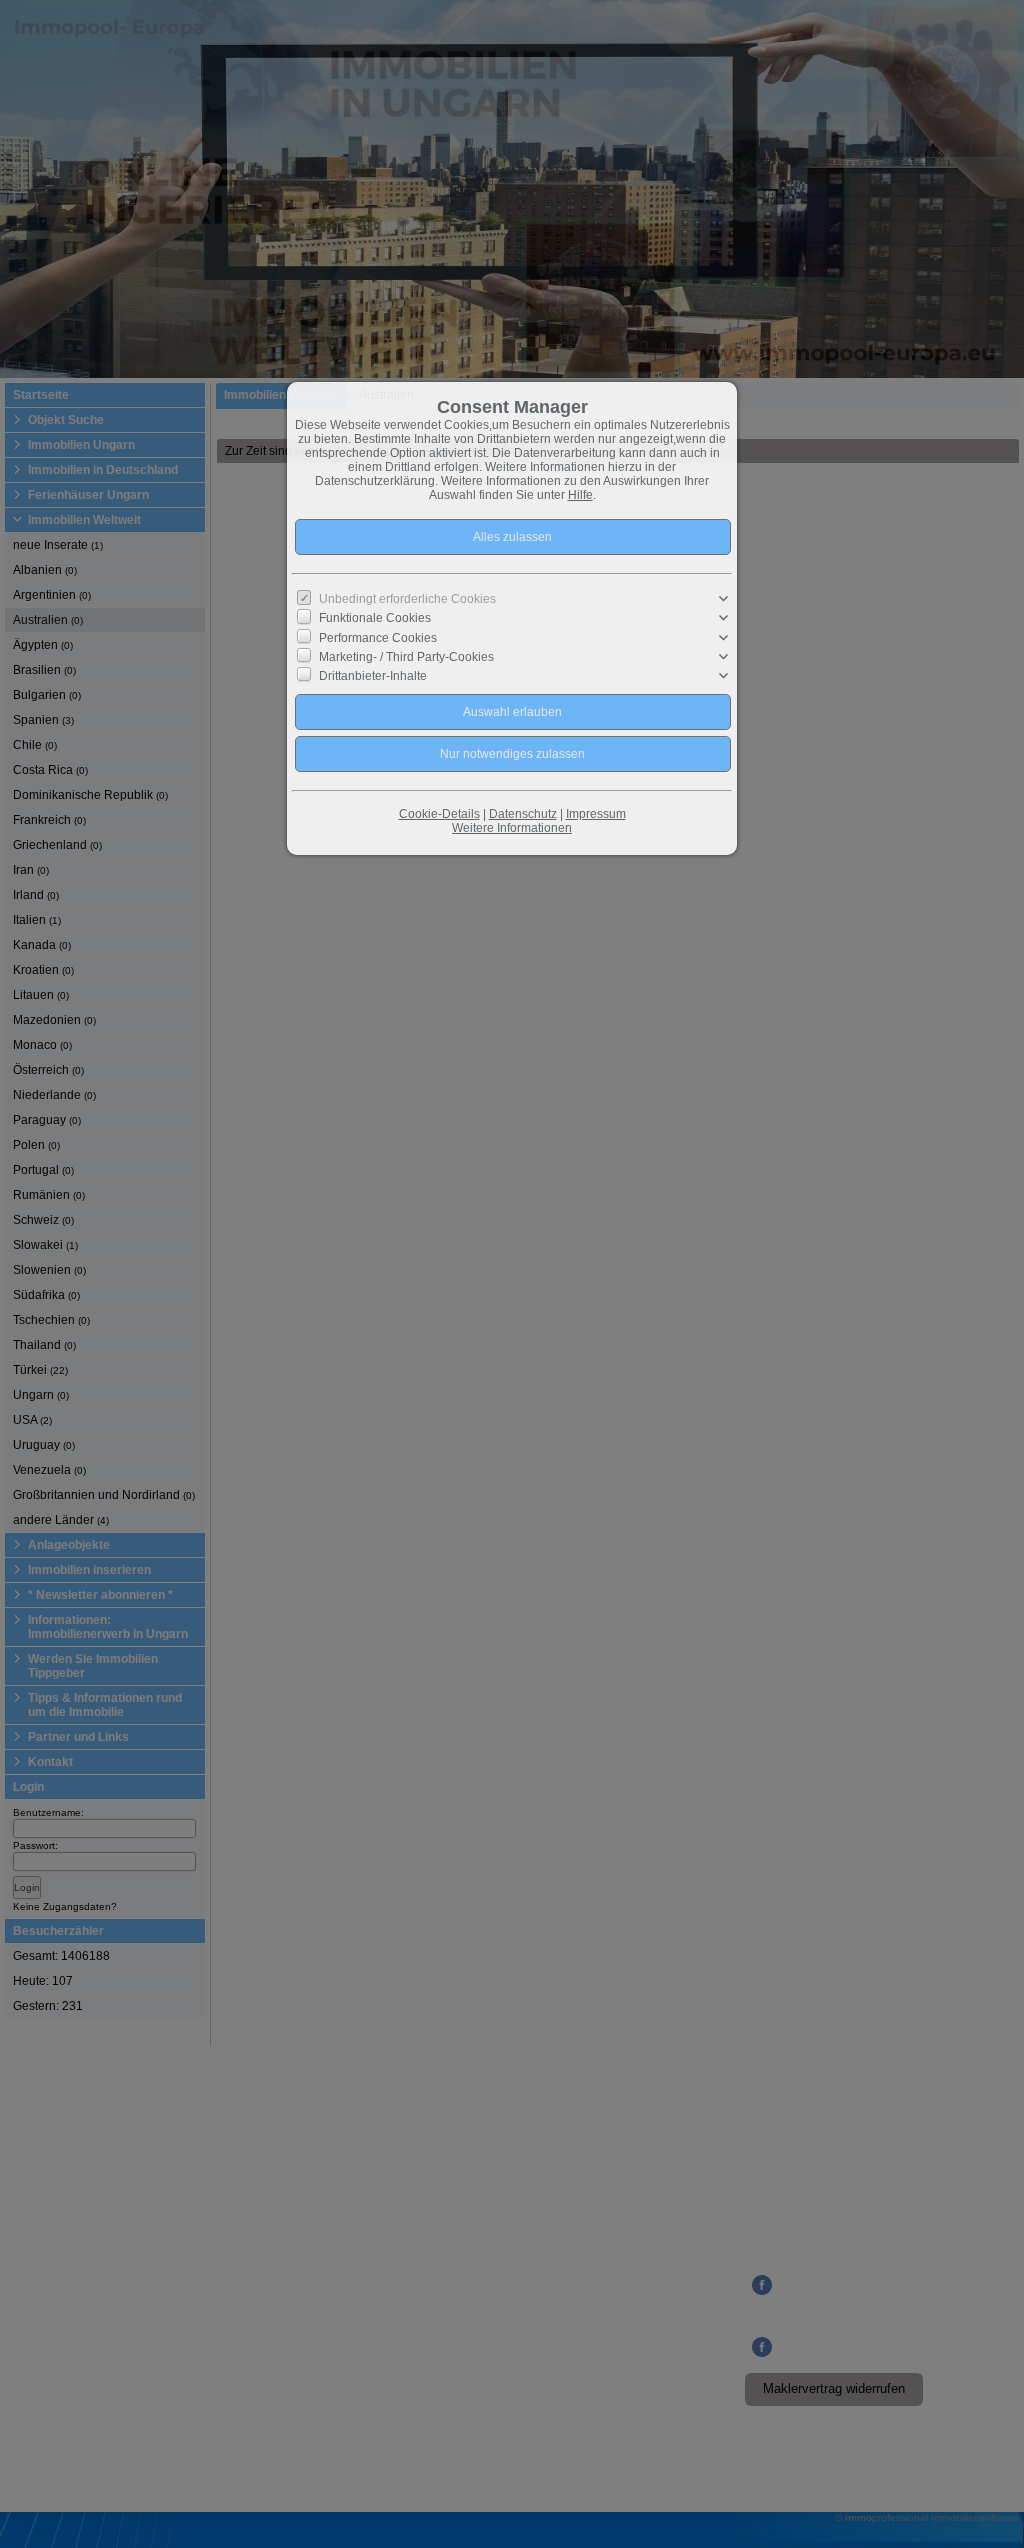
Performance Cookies (378, 637)
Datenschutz (523, 814)
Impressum (596, 814)
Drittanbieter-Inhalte (373, 676)
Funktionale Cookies (375, 618)
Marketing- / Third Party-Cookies (406, 657)
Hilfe (580, 495)
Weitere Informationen (512, 828)
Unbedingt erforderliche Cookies (407, 599)
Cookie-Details (439, 814)
